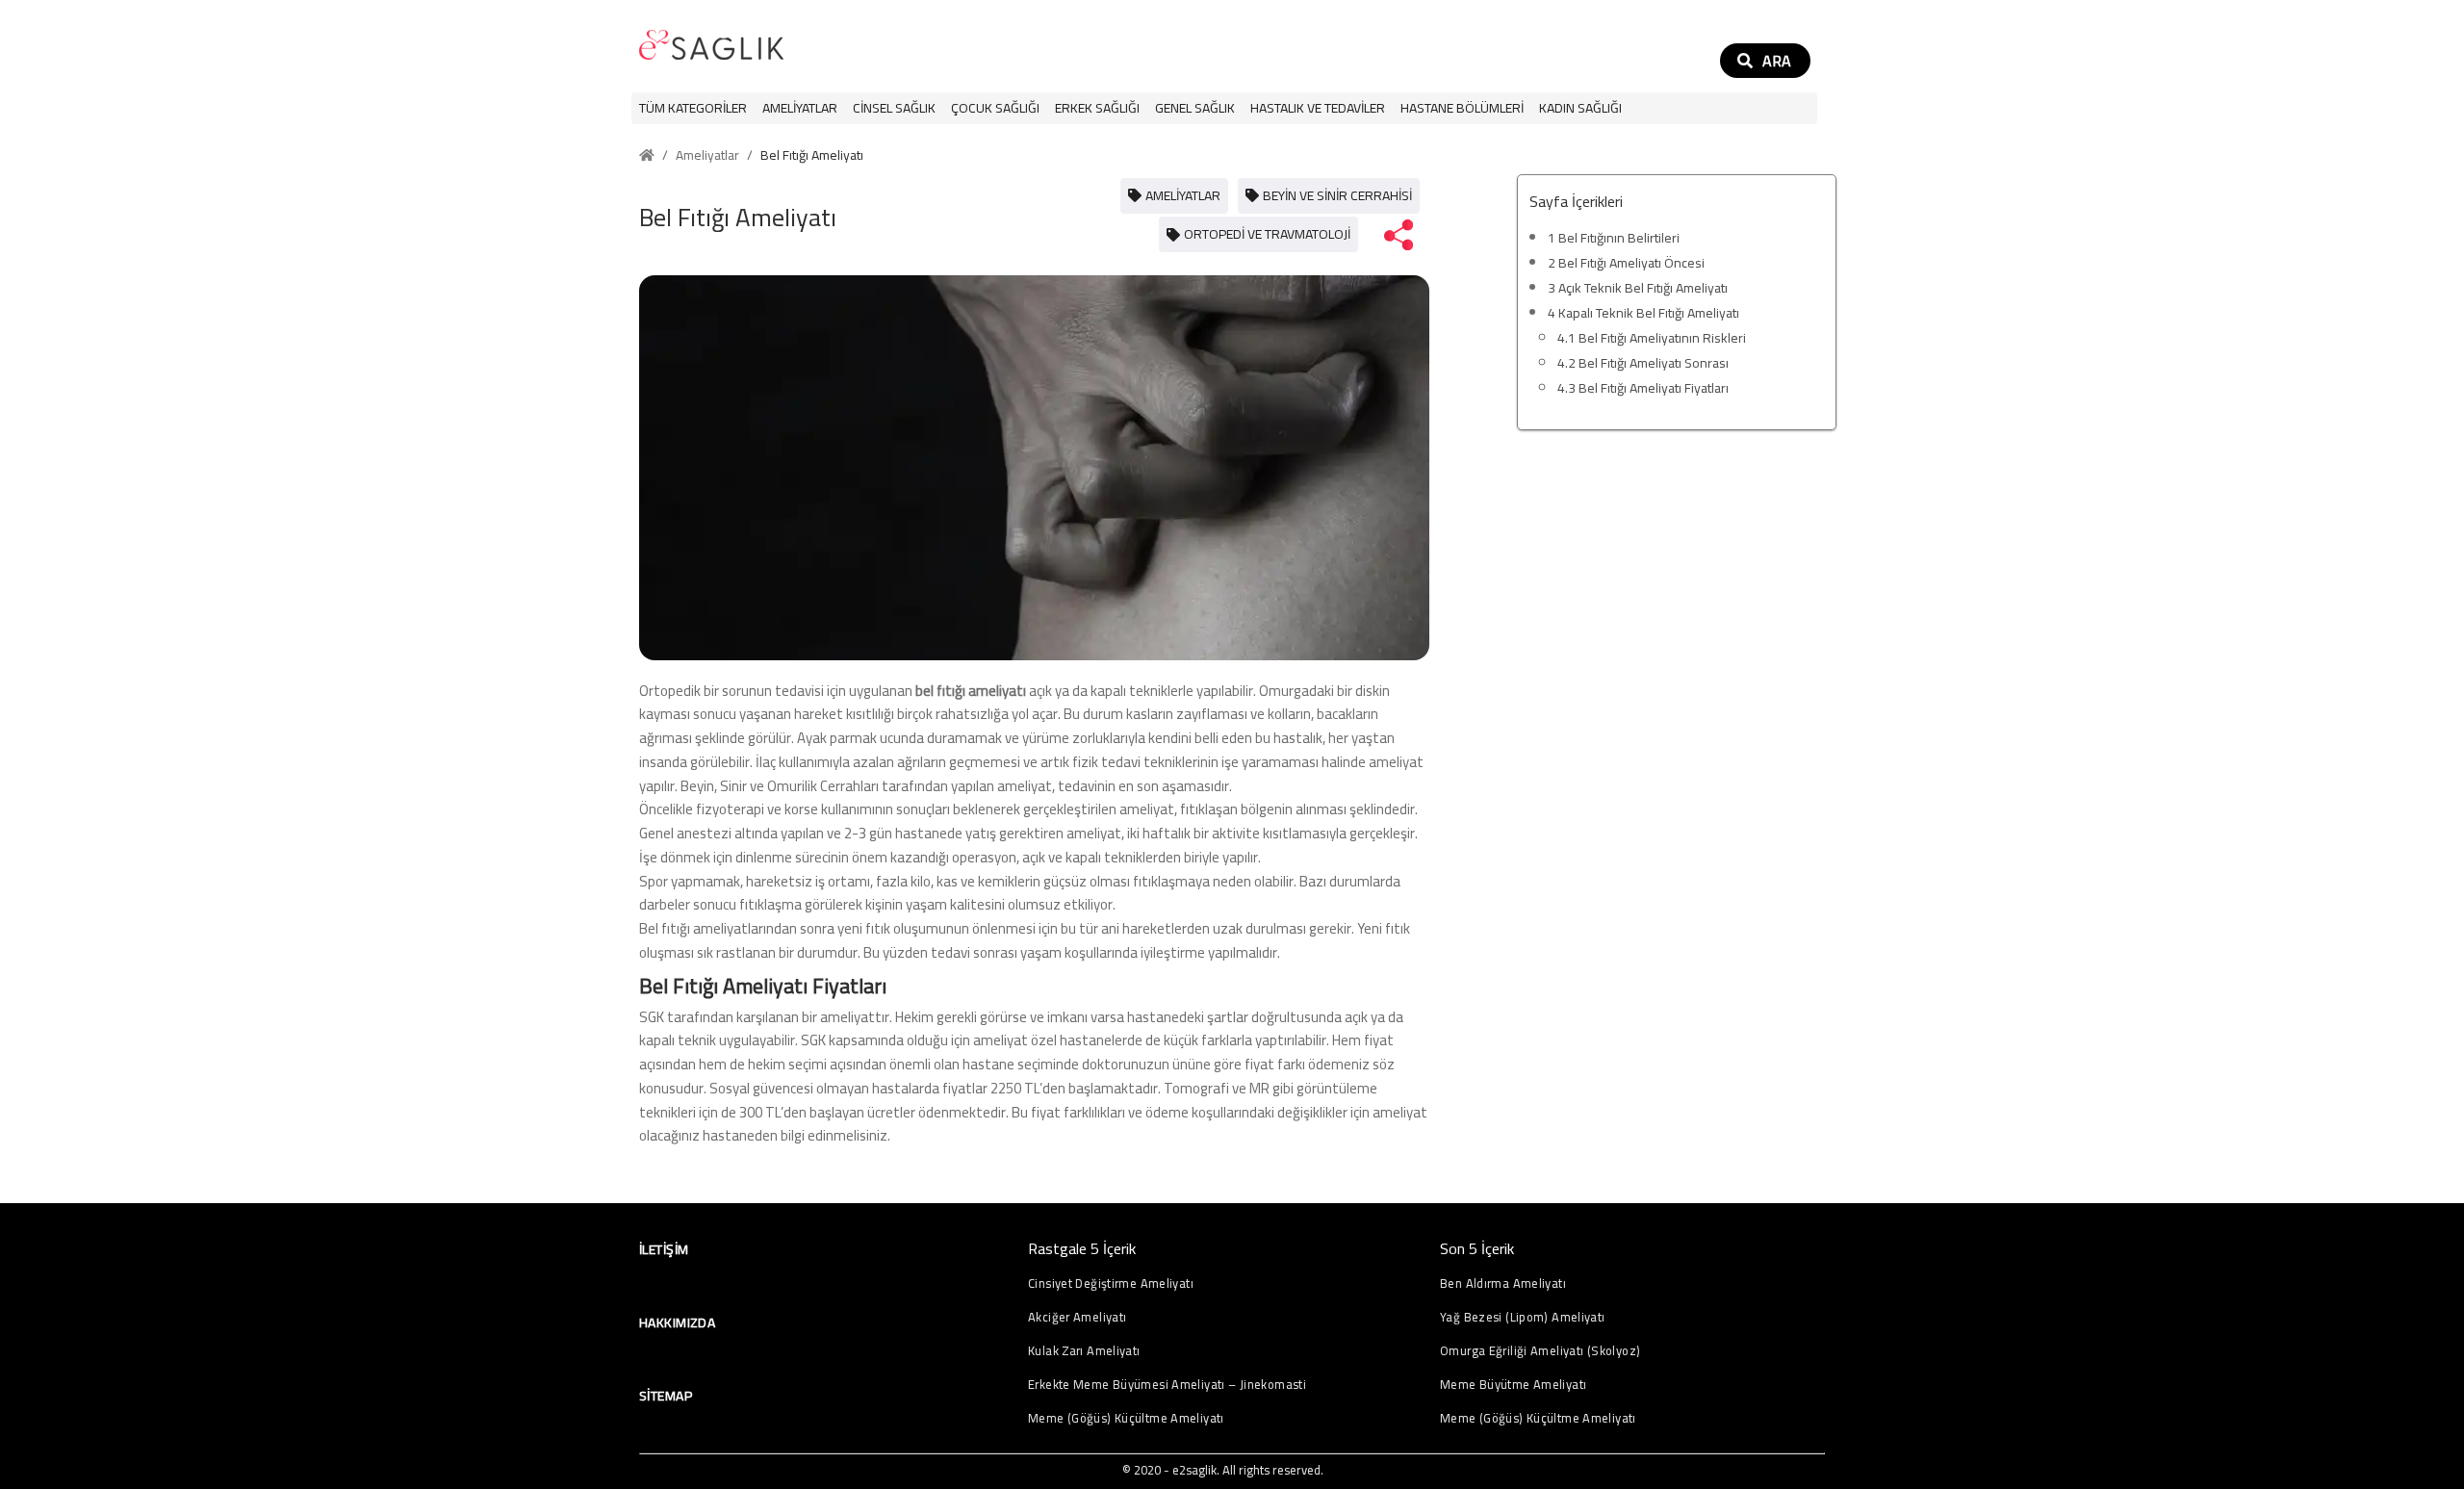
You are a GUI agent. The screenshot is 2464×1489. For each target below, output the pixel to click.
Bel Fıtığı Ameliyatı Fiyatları (1643, 388)
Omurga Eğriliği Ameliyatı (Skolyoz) (1540, 1351)
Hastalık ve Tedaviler (1318, 108)
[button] (800, 108)
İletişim (664, 1249)
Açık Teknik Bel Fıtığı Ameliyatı (1638, 288)
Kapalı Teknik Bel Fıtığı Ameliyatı (1643, 313)
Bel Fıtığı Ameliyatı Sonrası (1643, 363)
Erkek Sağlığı (1097, 108)
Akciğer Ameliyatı (1077, 1317)
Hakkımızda (677, 1322)
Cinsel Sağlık (894, 108)
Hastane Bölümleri (1462, 108)
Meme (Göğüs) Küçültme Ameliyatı (1126, 1418)
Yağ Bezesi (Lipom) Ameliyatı (1523, 1317)
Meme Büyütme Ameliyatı (1513, 1385)
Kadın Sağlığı (1580, 108)
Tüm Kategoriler (693, 108)
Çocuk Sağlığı (995, 108)
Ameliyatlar (800, 108)
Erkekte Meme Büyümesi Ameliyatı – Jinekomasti (1167, 1385)
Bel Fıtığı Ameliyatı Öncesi (1626, 263)
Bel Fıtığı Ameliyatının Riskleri (1652, 338)
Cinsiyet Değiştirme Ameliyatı (1111, 1284)
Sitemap (666, 1396)
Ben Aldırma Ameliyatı (1503, 1284)
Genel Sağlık (1195, 108)
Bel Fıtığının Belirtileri (1614, 238)
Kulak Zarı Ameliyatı (1084, 1351)
